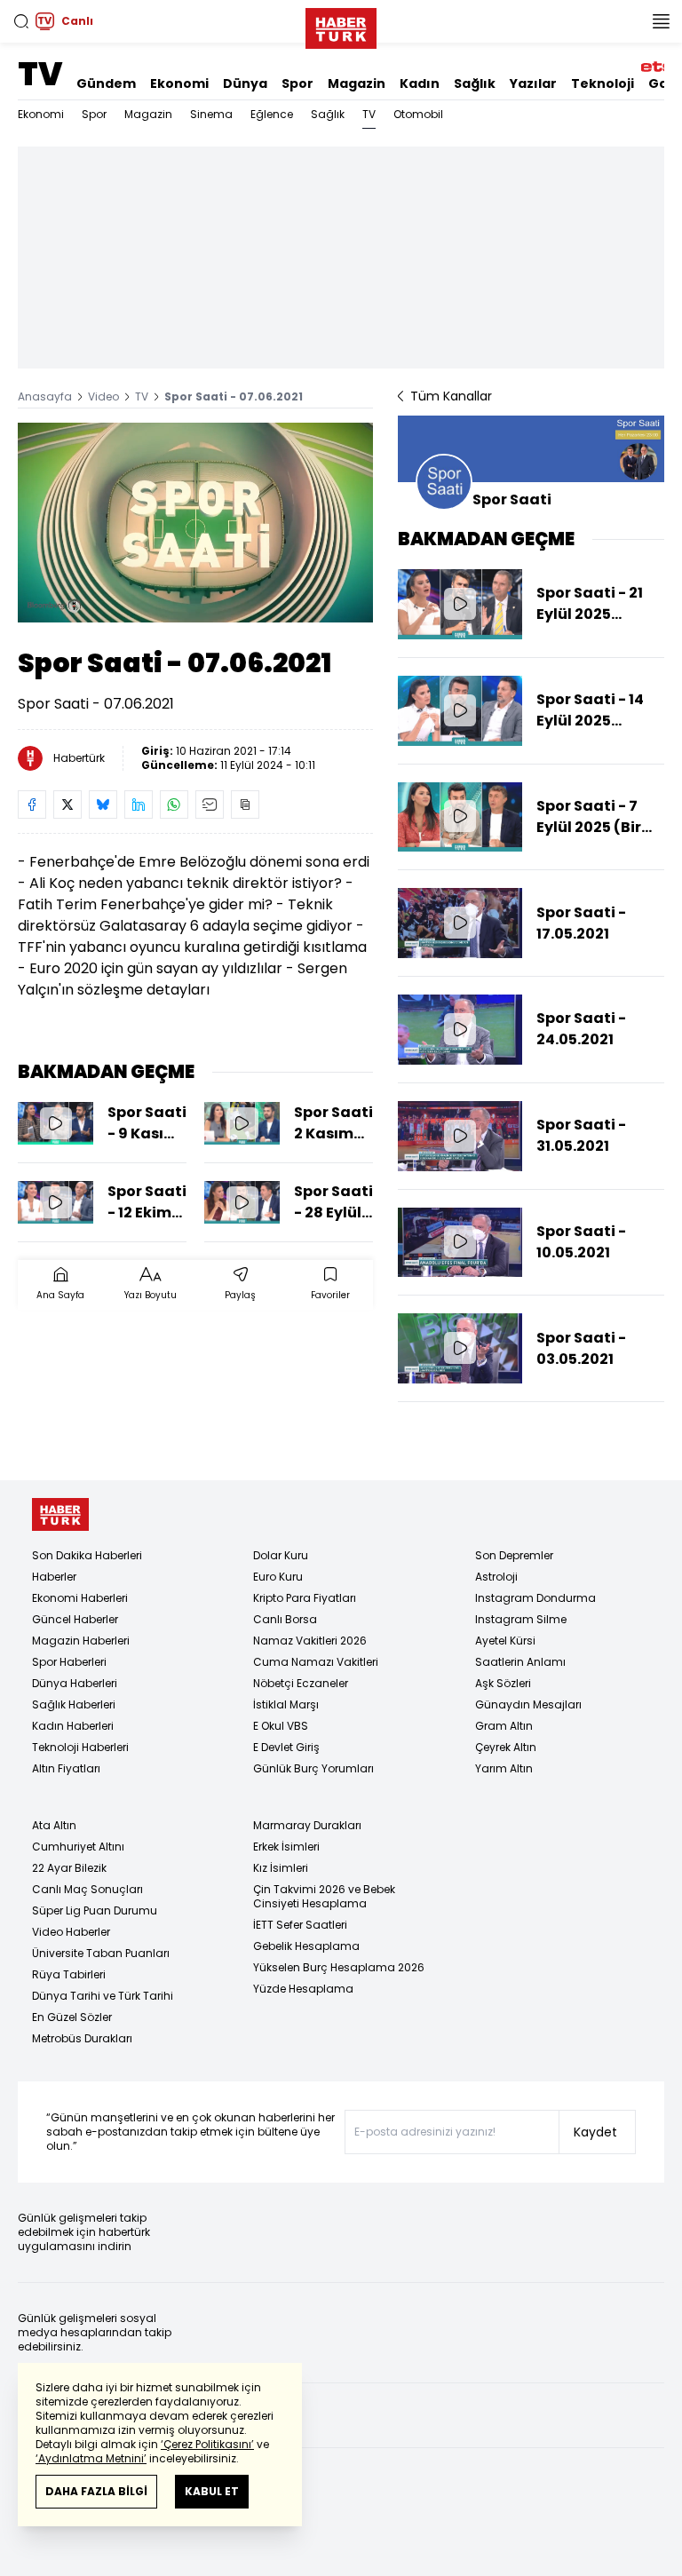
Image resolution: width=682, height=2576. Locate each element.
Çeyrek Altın (506, 1747)
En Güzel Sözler (72, 2017)
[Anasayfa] (60, 1514)
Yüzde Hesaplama (303, 1989)
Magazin (357, 83)
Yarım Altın (504, 1768)
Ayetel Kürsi (505, 1641)
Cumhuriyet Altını (78, 1847)
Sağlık (475, 83)
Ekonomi (179, 83)
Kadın (420, 83)
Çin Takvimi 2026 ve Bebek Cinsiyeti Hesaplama (324, 1896)
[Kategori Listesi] (661, 21)
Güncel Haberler (75, 1619)
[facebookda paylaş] (32, 805)
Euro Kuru (278, 1577)
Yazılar (533, 83)
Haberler (54, 1577)
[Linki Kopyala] (245, 805)
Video (103, 396)
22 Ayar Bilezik (69, 1868)
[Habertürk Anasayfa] (341, 25)
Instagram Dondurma (535, 1598)
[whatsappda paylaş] (174, 805)
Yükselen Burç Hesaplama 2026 (339, 1967)
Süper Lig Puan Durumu (95, 1910)
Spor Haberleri (69, 1662)
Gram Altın (504, 1726)
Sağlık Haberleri (74, 1704)
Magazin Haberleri (81, 1641)
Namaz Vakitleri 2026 (310, 1641)
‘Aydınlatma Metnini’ (91, 2458)
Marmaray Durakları (307, 1825)
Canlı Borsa (285, 1619)
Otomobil (418, 114)
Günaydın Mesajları (528, 1704)
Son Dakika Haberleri (87, 1555)
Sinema (211, 114)
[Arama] (21, 21)
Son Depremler (514, 1555)
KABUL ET (212, 2491)
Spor (297, 83)
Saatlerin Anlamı (520, 1662)
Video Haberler (71, 1932)
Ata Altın (54, 1825)
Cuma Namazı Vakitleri (316, 1662)
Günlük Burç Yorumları (313, 1768)
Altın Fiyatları (66, 1768)
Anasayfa (45, 396)
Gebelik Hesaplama (306, 1946)
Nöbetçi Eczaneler (301, 1683)
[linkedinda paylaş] (139, 805)
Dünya (245, 83)
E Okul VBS (281, 1726)
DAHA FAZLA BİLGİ (96, 2491)
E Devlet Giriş (286, 1747)
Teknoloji (603, 83)
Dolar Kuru (281, 1555)
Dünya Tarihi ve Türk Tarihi (103, 1996)
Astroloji (496, 1577)
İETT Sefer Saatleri (300, 1925)
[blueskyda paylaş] (103, 805)
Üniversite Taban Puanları (101, 1953)
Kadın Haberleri (73, 1726)
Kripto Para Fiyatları (305, 1598)
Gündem (106, 83)
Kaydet (595, 2132)
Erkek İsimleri (286, 1847)
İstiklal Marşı (286, 1704)
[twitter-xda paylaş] (67, 805)
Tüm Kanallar (451, 396)
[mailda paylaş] (210, 805)
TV (40, 74)
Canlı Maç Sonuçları (87, 1889)
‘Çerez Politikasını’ (207, 2444)
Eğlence (272, 114)
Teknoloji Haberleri (80, 1747)
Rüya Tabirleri (69, 1974)
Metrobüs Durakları (82, 2038)
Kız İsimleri (281, 1868)
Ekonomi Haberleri (80, 1598)
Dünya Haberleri (75, 1683)
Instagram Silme (521, 1619)
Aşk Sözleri (503, 1683)
